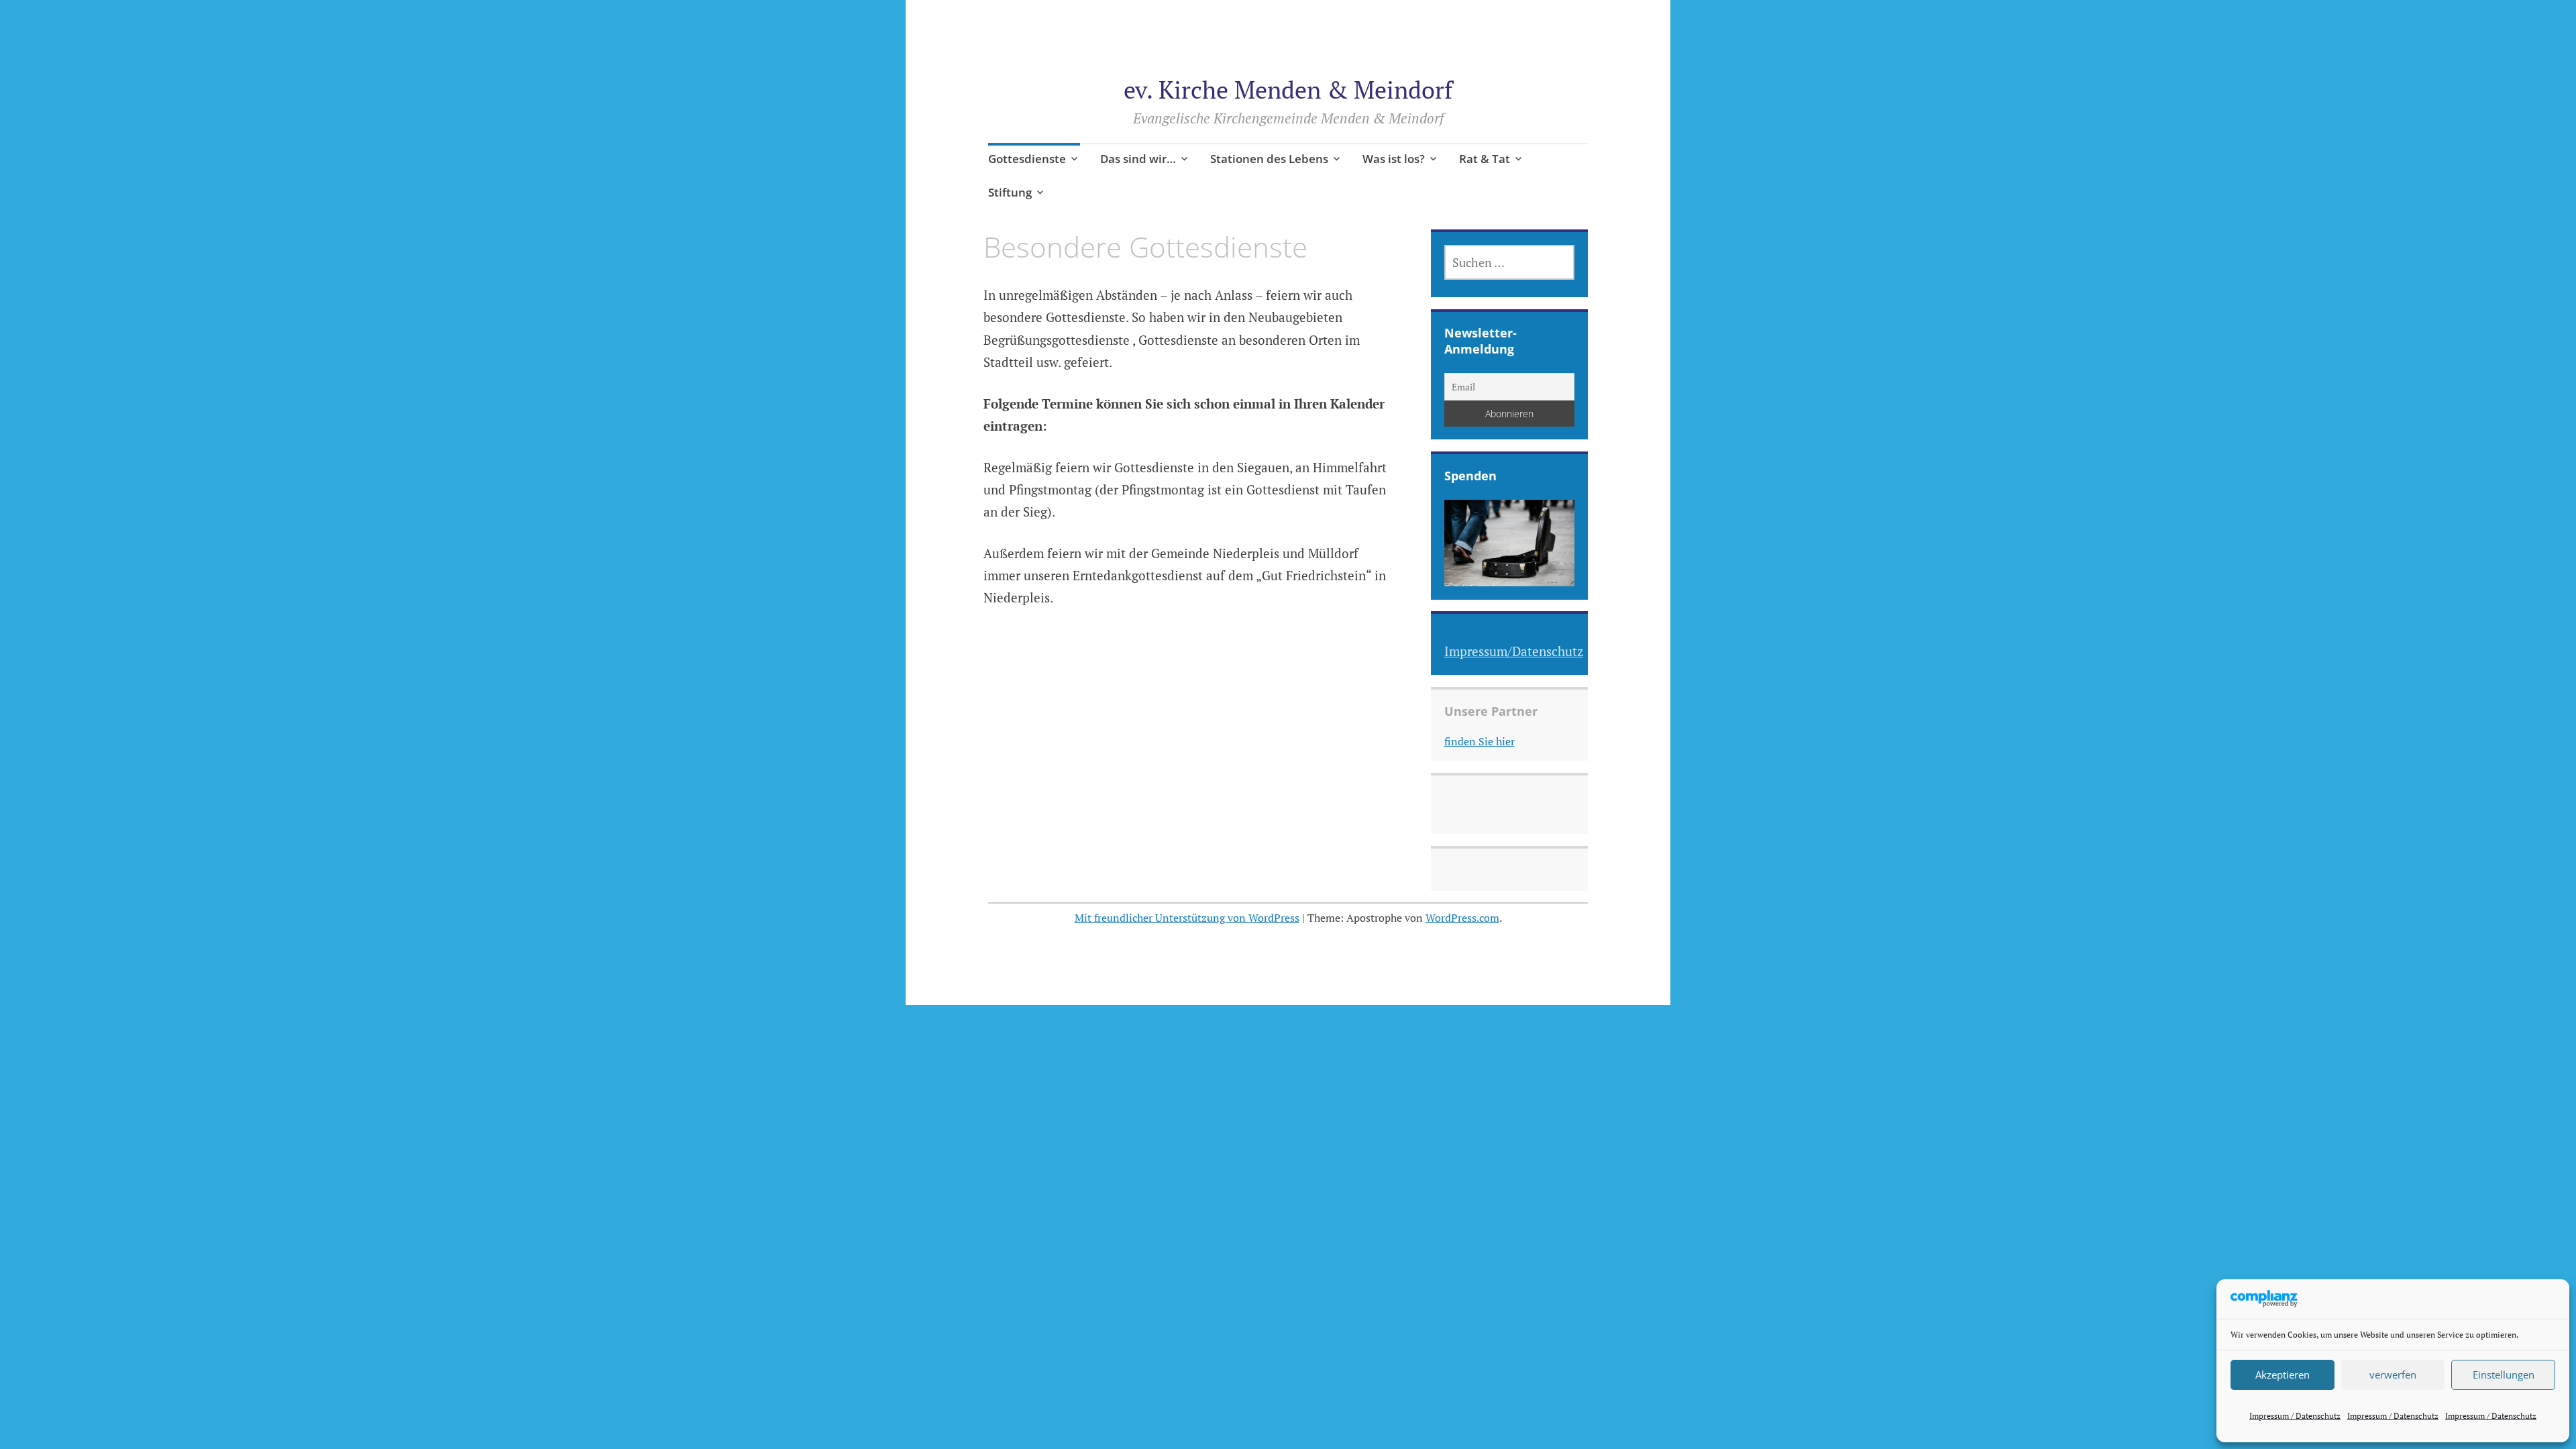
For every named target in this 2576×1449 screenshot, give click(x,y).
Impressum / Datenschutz (2295, 1416)
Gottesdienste (1027, 159)
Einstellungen (2504, 1375)
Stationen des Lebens (1269, 159)
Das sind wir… (1138, 159)
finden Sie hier (1480, 741)
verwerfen (2393, 1375)
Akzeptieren (2283, 1375)
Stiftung (1010, 192)
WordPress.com (1462, 918)
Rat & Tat (1485, 159)
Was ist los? (1394, 159)
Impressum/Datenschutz (1514, 651)
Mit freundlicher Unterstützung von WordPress (1187, 918)
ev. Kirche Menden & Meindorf (1288, 90)
